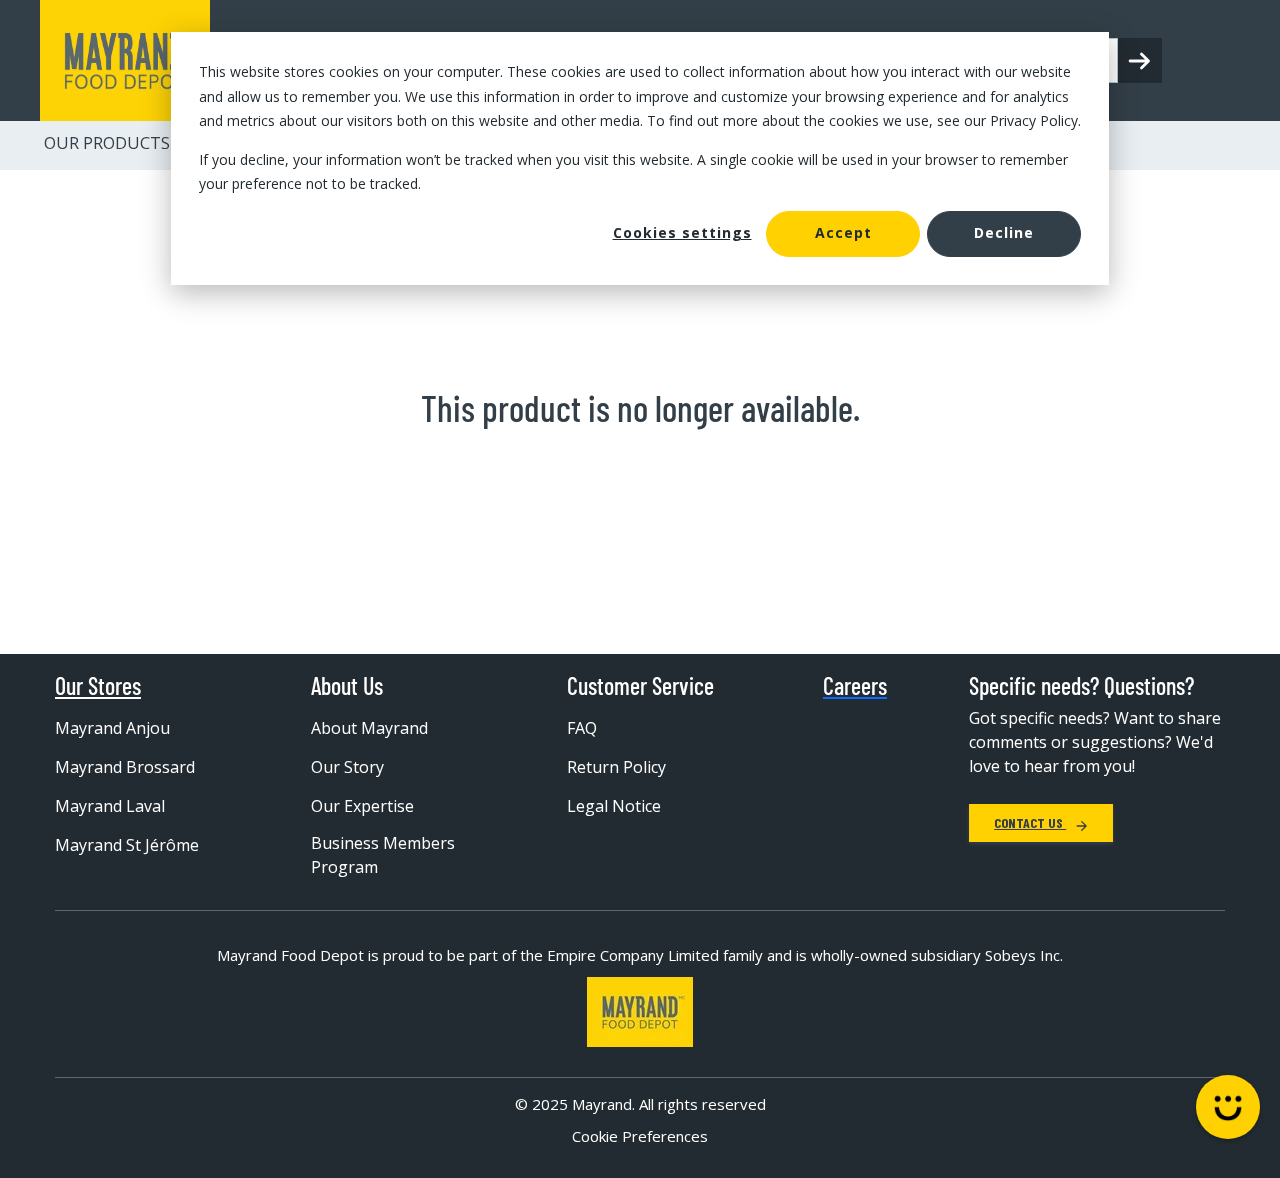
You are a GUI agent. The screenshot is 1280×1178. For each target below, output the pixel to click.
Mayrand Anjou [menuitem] (112, 728)
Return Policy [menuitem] (616, 767)
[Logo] (640, 1012)
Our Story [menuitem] (347, 767)
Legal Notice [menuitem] (614, 806)
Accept (843, 232)
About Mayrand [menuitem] (369, 728)
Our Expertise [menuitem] (362, 806)
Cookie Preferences (640, 1136)
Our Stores (98, 686)
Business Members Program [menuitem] (383, 855)
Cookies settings (682, 232)
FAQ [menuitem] (582, 728)
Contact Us (1030, 822)
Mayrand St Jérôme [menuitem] (127, 845)
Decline (1004, 232)
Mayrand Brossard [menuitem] (125, 767)
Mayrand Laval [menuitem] (110, 806)
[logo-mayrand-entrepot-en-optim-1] (125, 60)
